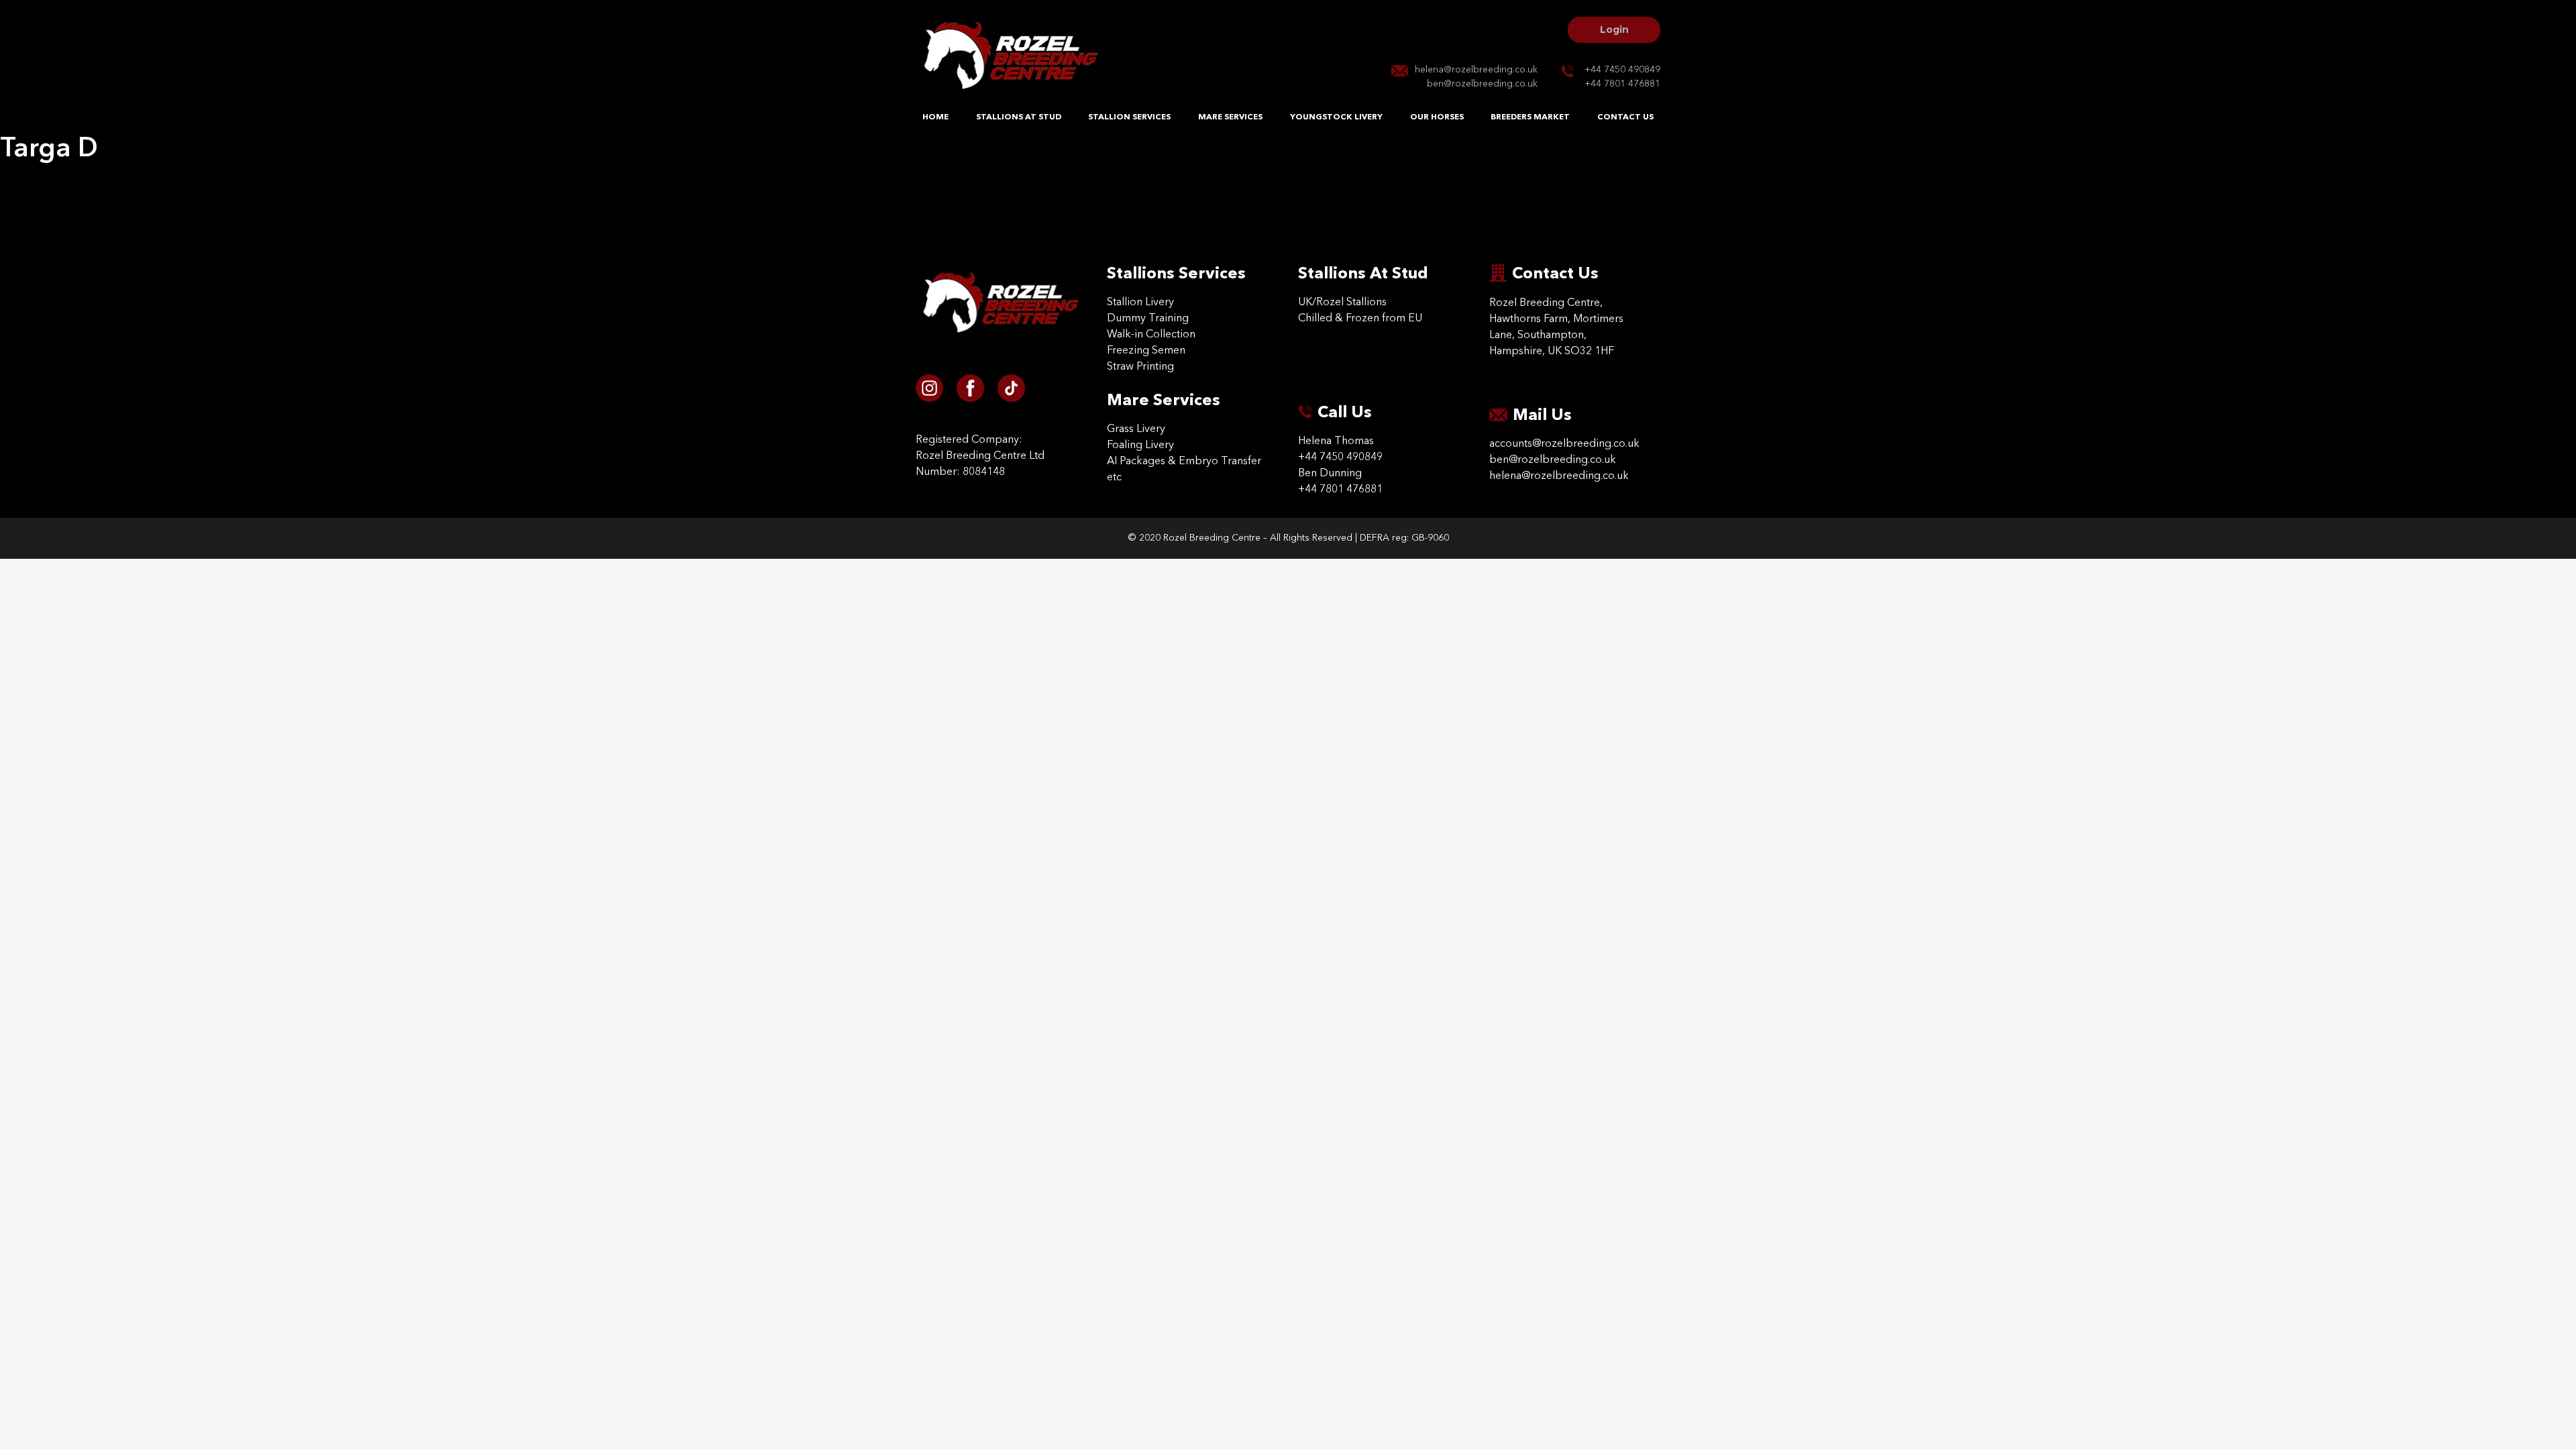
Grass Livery (1136, 429)
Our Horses (1437, 117)
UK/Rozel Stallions (1342, 303)
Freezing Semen (1146, 351)
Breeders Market (1530, 117)
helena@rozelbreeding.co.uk (1476, 70)
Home (935, 117)
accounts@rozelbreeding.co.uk (1564, 444)
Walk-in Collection (1151, 335)
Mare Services (1230, 117)
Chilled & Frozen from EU (1360, 319)
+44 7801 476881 (1622, 84)
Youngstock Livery (1336, 117)
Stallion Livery (1140, 303)
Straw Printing (1140, 367)
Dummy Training (1148, 319)
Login (1614, 30)
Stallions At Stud (1019, 117)
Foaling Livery (1140, 445)
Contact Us (1625, 117)
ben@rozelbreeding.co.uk (1482, 84)
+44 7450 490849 (1622, 70)
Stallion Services (1129, 117)
